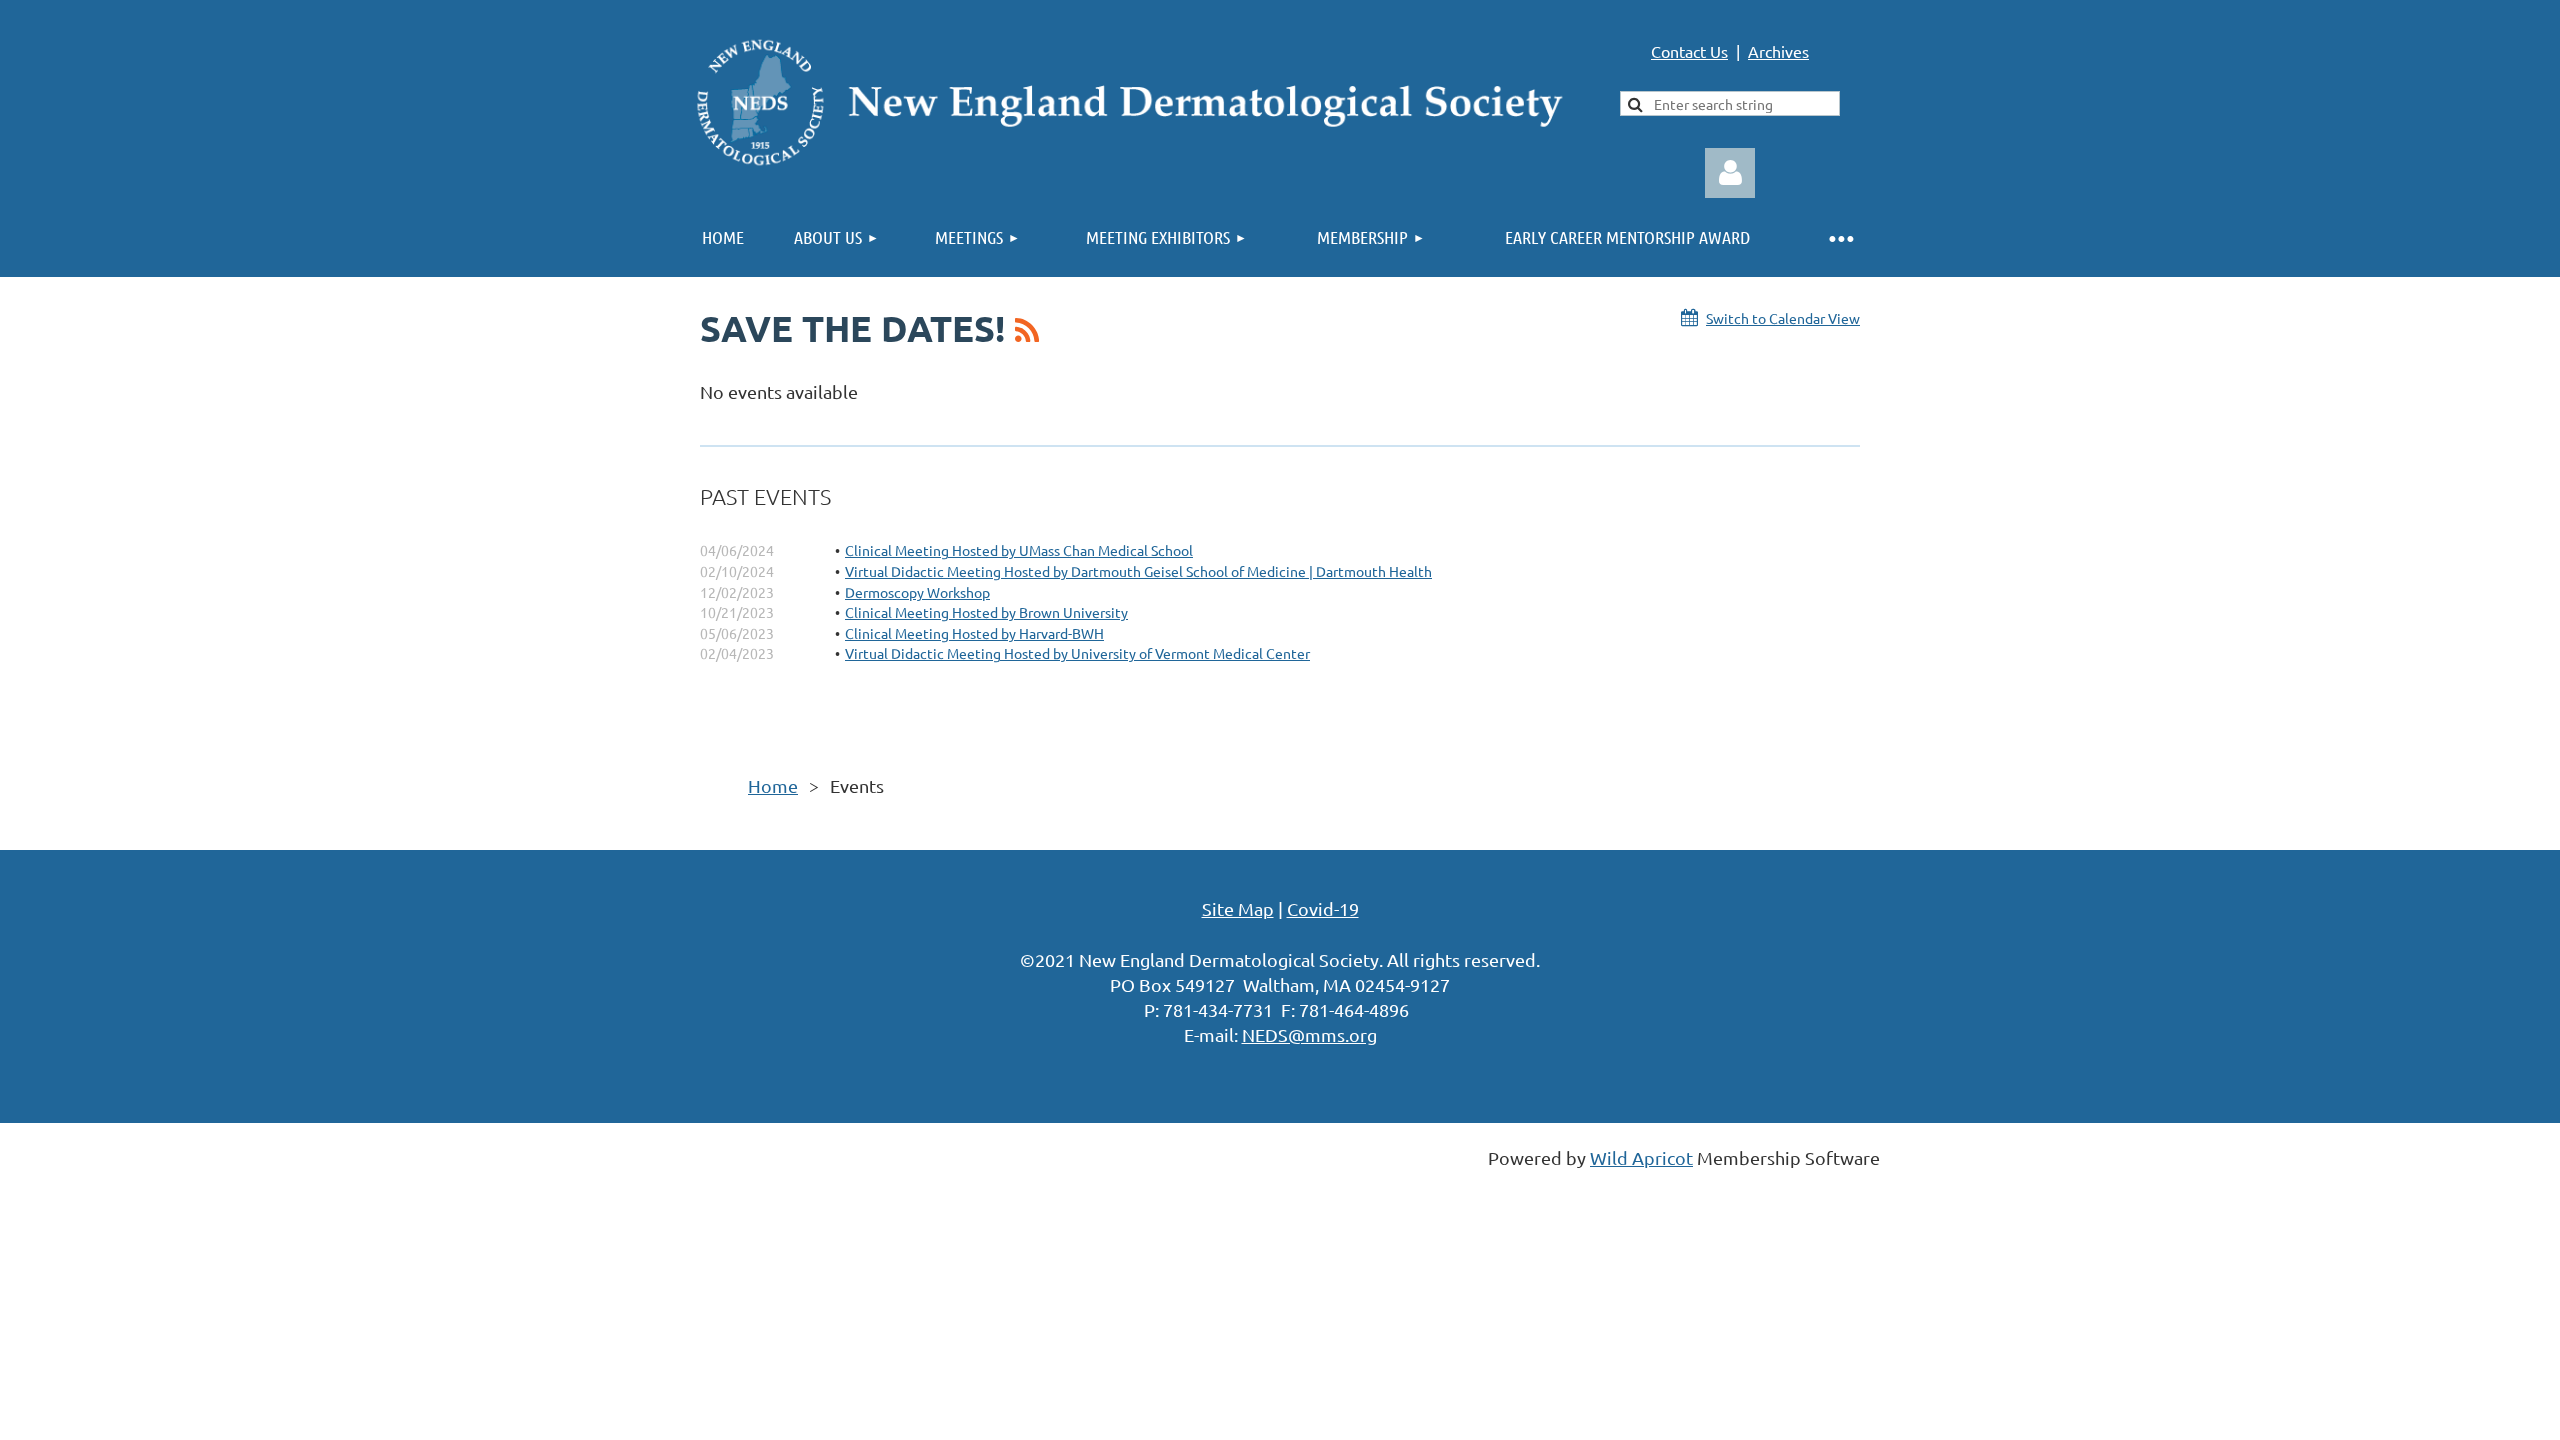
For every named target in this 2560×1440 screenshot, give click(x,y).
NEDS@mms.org (1309, 1034)
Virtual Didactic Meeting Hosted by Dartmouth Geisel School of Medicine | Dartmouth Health (1138, 571)
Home (773, 785)
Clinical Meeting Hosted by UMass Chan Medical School (1019, 550)
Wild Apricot (1641, 1157)
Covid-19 (1323, 908)
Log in (1730, 173)
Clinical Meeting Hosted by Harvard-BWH (974, 633)
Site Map (1238, 908)
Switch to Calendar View (1783, 318)
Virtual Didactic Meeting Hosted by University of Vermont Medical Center (1077, 653)
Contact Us (1689, 51)
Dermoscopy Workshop (917, 592)
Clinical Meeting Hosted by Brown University (986, 612)
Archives (1778, 51)
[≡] (1840, 237)
